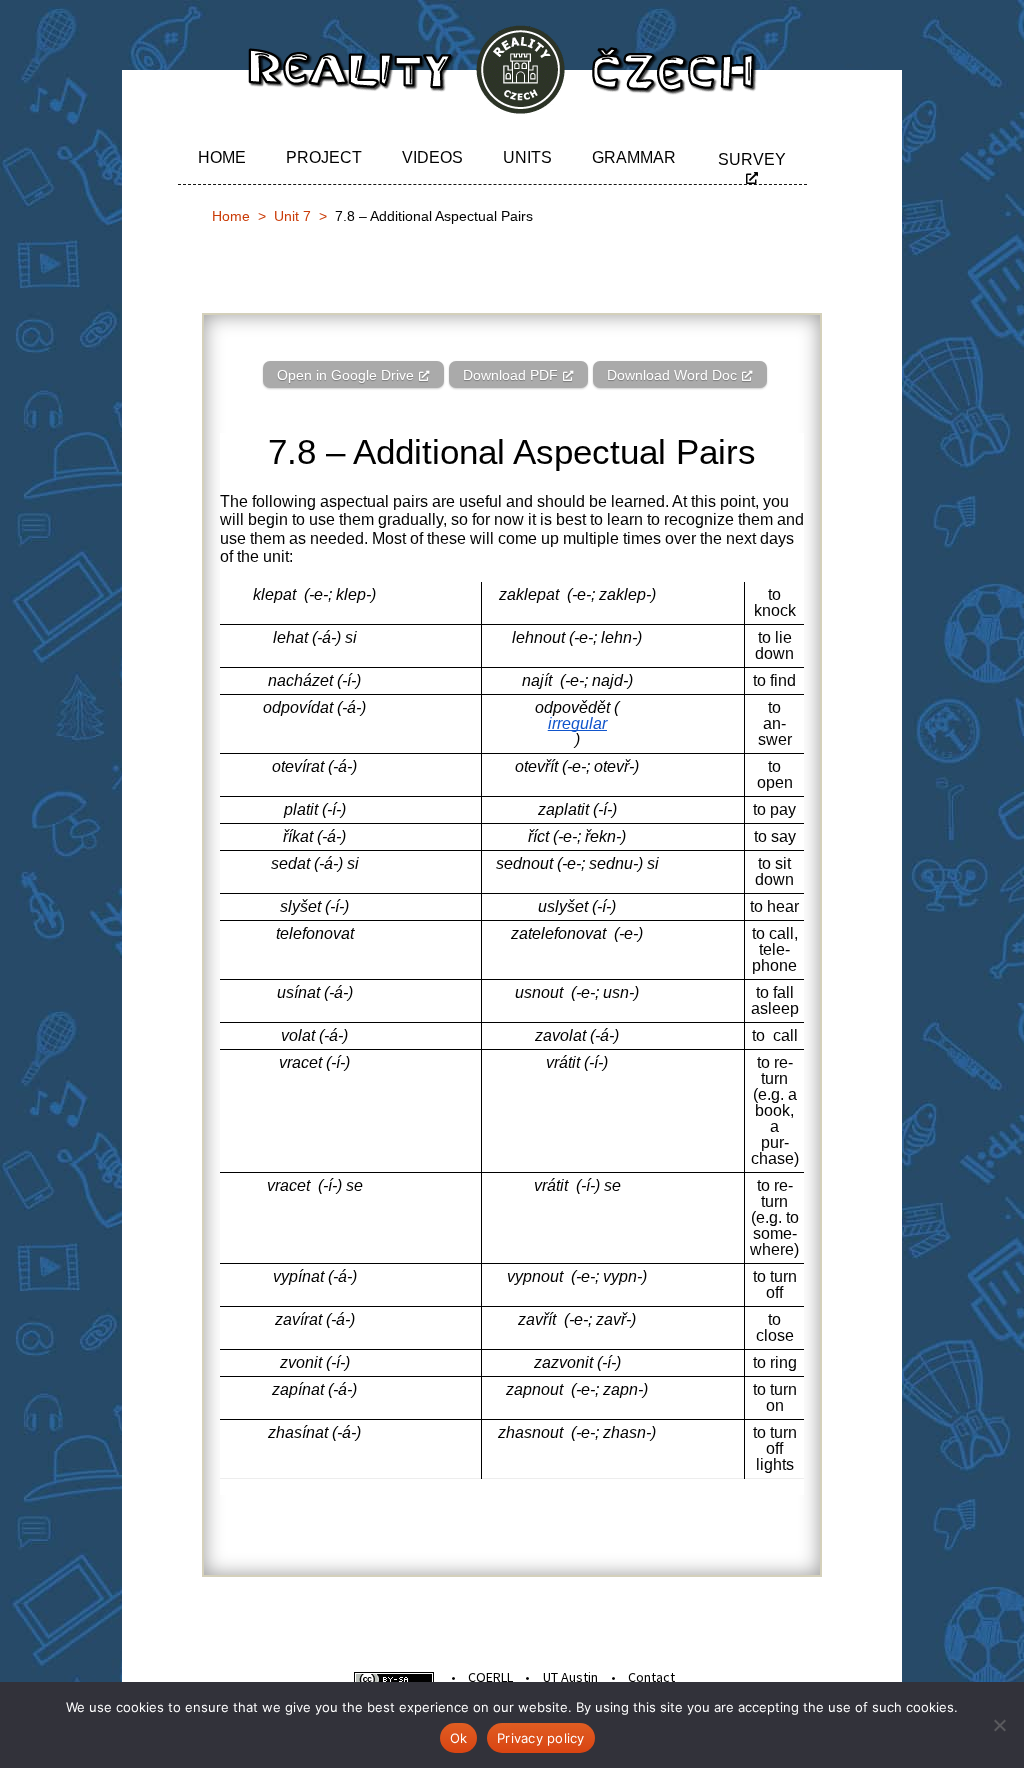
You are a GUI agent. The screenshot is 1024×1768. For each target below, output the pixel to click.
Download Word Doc (672, 375)
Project (324, 157)
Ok (459, 1738)
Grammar (634, 157)
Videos (432, 157)
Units (527, 157)
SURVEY (752, 159)
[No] (999, 1725)
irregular (577, 723)
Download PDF (510, 375)
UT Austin (570, 1677)
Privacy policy (541, 1738)
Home (222, 157)
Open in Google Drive (345, 375)
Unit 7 (292, 216)
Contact (651, 1677)
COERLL (490, 1677)
